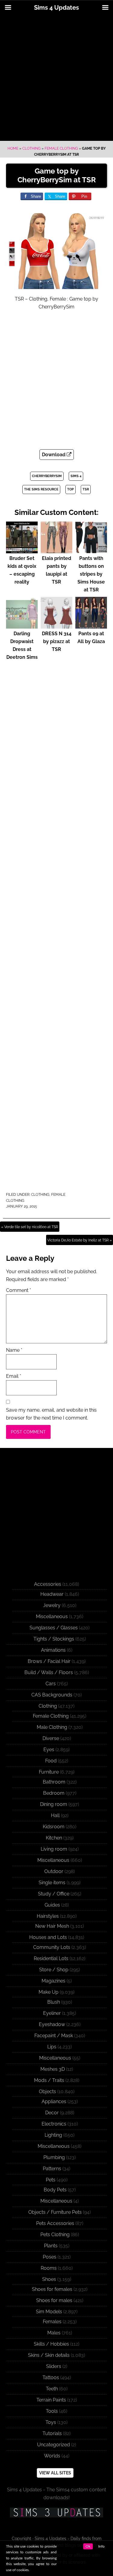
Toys (51, 2422)
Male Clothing (52, 1727)
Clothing (31, 148)
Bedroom (54, 1793)
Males (54, 2333)
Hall (55, 1815)
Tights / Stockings (54, 1639)
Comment (19, 1290)
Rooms (49, 2268)
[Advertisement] (56, 78)
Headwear (52, 1594)
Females (52, 2322)
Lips (52, 2047)
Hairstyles (48, 1916)
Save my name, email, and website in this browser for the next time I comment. (51, 1414)
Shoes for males (54, 2300)
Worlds (52, 2456)
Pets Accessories (55, 2223)
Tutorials (52, 2433)
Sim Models (49, 2312)
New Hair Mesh (52, 1926)
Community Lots (52, 1947)
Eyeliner (52, 2013)
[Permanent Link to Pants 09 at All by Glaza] (91, 626)
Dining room (54, 1804)
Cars (51, 1684)
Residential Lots (51, 1958)
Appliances (54, 2101)
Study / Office (54, 1894)
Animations (53, 1650)
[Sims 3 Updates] (56, 2513)
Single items (52, 1883)
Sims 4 (76, 476)
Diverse (51, 1738)
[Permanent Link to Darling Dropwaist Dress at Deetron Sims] (22, 626)
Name (14, 1350)
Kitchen (54, 1838)
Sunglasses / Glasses (54, 1628)
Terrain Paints (51, 2400)
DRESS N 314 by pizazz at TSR (57, 641)
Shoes (49, 2279)
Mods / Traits (49, 2080)
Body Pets (55, 2190)
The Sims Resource (41, 489)
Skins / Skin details (49, 2355)
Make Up (49, 1992)
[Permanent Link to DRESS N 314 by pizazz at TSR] (56, 626)
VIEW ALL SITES (55, 2473)
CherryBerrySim (47, 476)
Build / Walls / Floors (49, 1672)
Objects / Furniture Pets (55, 2212)
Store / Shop (54, 1970)
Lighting (53, 2135)
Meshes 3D (53, 2069)
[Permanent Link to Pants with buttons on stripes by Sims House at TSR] (91, 550)
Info (101, 2546)
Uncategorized (53, 2445)
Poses (50, 2257)
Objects (47, 2091)
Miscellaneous (52, 1617)
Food (51, 1761)
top (71, 489)
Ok (88, 2546)
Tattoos (51, 2378)
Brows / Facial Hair (49, 1661)
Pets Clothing (55, 2234)
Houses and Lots (48, 1937)
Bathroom (54, 1782)
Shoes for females (52, 2289)
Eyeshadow (52, 2024)
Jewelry (52, 1605)
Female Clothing (61, 148)
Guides (52, 1905)
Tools (52, 2411)
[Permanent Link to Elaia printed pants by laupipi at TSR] (56, 550)
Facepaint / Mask (54, 2036)
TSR (86, 489)
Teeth (52, 2389)
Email (14, 1376)
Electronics (54, 2124)
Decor (52, 2113)
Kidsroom (54, 1827)
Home (13, 148)
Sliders (54, 2366)
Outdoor (54, 1871)
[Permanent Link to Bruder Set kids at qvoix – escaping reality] (22, 550)
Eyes (49, 1750)
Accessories (48, 1584)
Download (54, 455)
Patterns (52, 2169)
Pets (51, 2180)
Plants (51, 2246)
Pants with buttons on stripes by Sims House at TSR (91, 574)
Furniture (49, 1772)
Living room (54, 1849)
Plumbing (54, 2157)
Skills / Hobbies (51, 2344)
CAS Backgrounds (52, 1695)
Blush (54, 2002)
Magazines (53, 1981)
